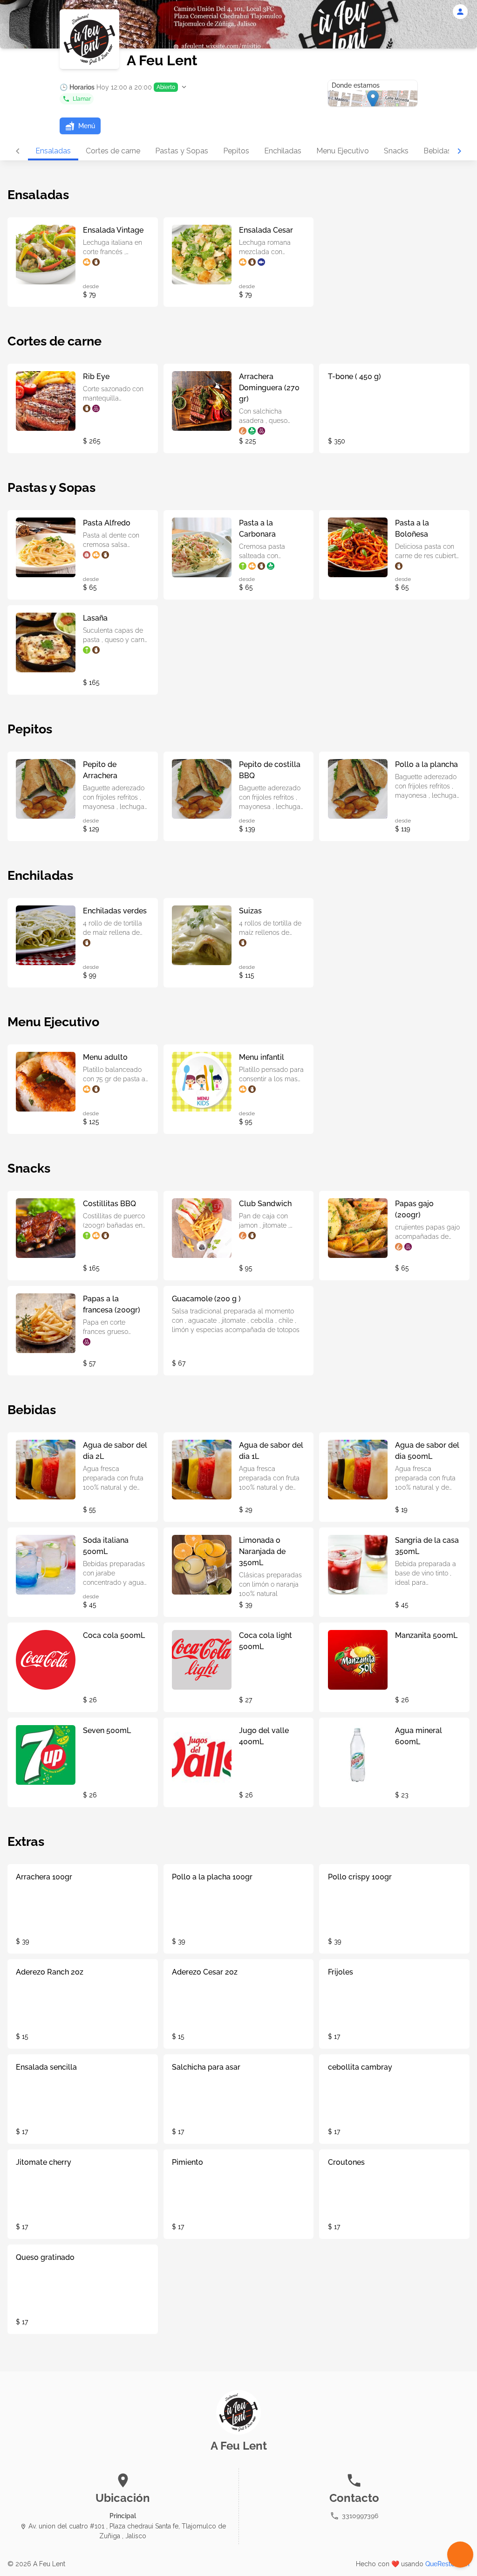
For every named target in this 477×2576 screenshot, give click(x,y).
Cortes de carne (113, 151)
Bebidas (437, 151)
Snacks (396, 151)
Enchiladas (283, 151)
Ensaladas (53, 151)
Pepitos (236, 151)
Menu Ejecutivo (343, 151)
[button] (124, 87)
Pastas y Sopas (182, 151)
